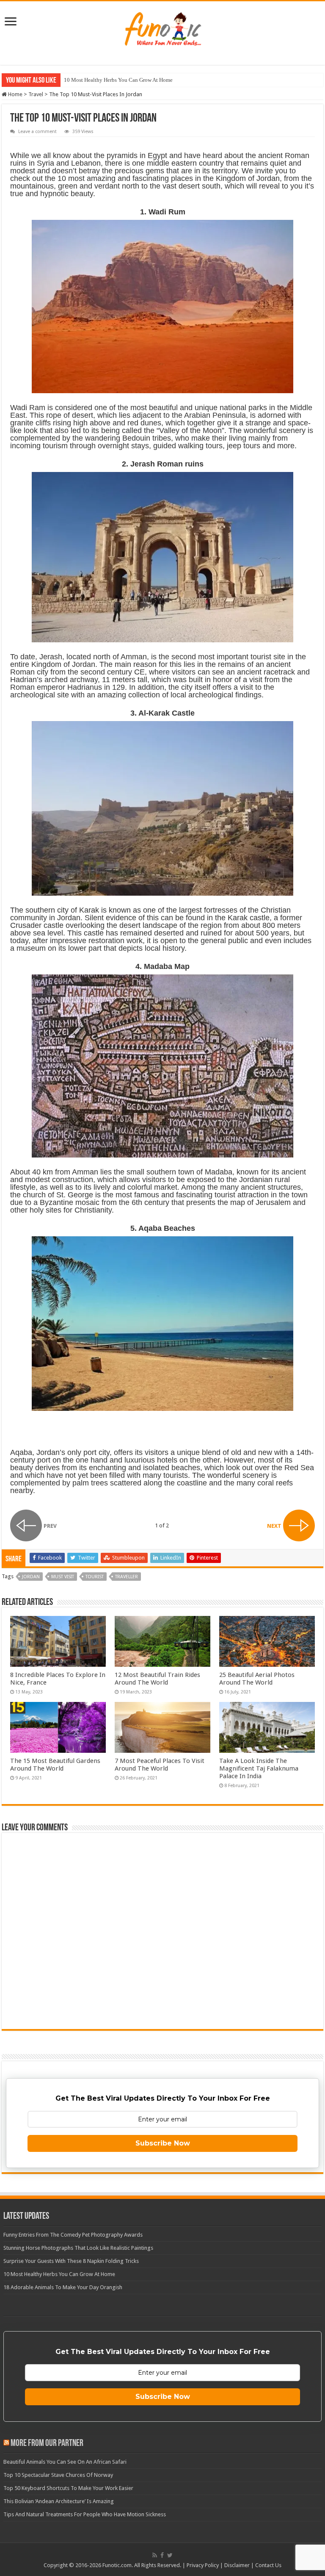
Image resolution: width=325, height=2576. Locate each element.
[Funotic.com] (162, 27)
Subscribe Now (163, 2143)
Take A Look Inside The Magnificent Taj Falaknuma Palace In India (259, 1768)
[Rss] (155, 2555)
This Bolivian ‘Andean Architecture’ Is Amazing (59, 2501)
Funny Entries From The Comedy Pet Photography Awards (73, 2235)
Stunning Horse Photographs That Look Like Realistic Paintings (78, 2248)
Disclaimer (237, 2565)
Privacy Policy (203, 2565)
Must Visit (63, 1577)
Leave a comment (37, 132)
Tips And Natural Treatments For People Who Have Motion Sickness (85, 2514)
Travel (36, 94)
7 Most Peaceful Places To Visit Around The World (160, 1765)
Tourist (95, 1577)
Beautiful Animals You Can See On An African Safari (65, 2462)
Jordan (31, 1577)
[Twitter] (170, 2555)
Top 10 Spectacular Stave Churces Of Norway (58, 2475)
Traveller (127, 1577)
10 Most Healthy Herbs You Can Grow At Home (59, 2274)
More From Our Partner (47, 2444)
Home (15, 94)
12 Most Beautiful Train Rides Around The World (157, 1679)
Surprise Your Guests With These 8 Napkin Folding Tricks (71, 2261)
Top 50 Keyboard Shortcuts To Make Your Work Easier (68, 2488)
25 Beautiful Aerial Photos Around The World (257, 1679)
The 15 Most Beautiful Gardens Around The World (55, 1765)
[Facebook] (162, 2555)
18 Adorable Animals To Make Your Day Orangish (121, 80)
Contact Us (268, 2565)
